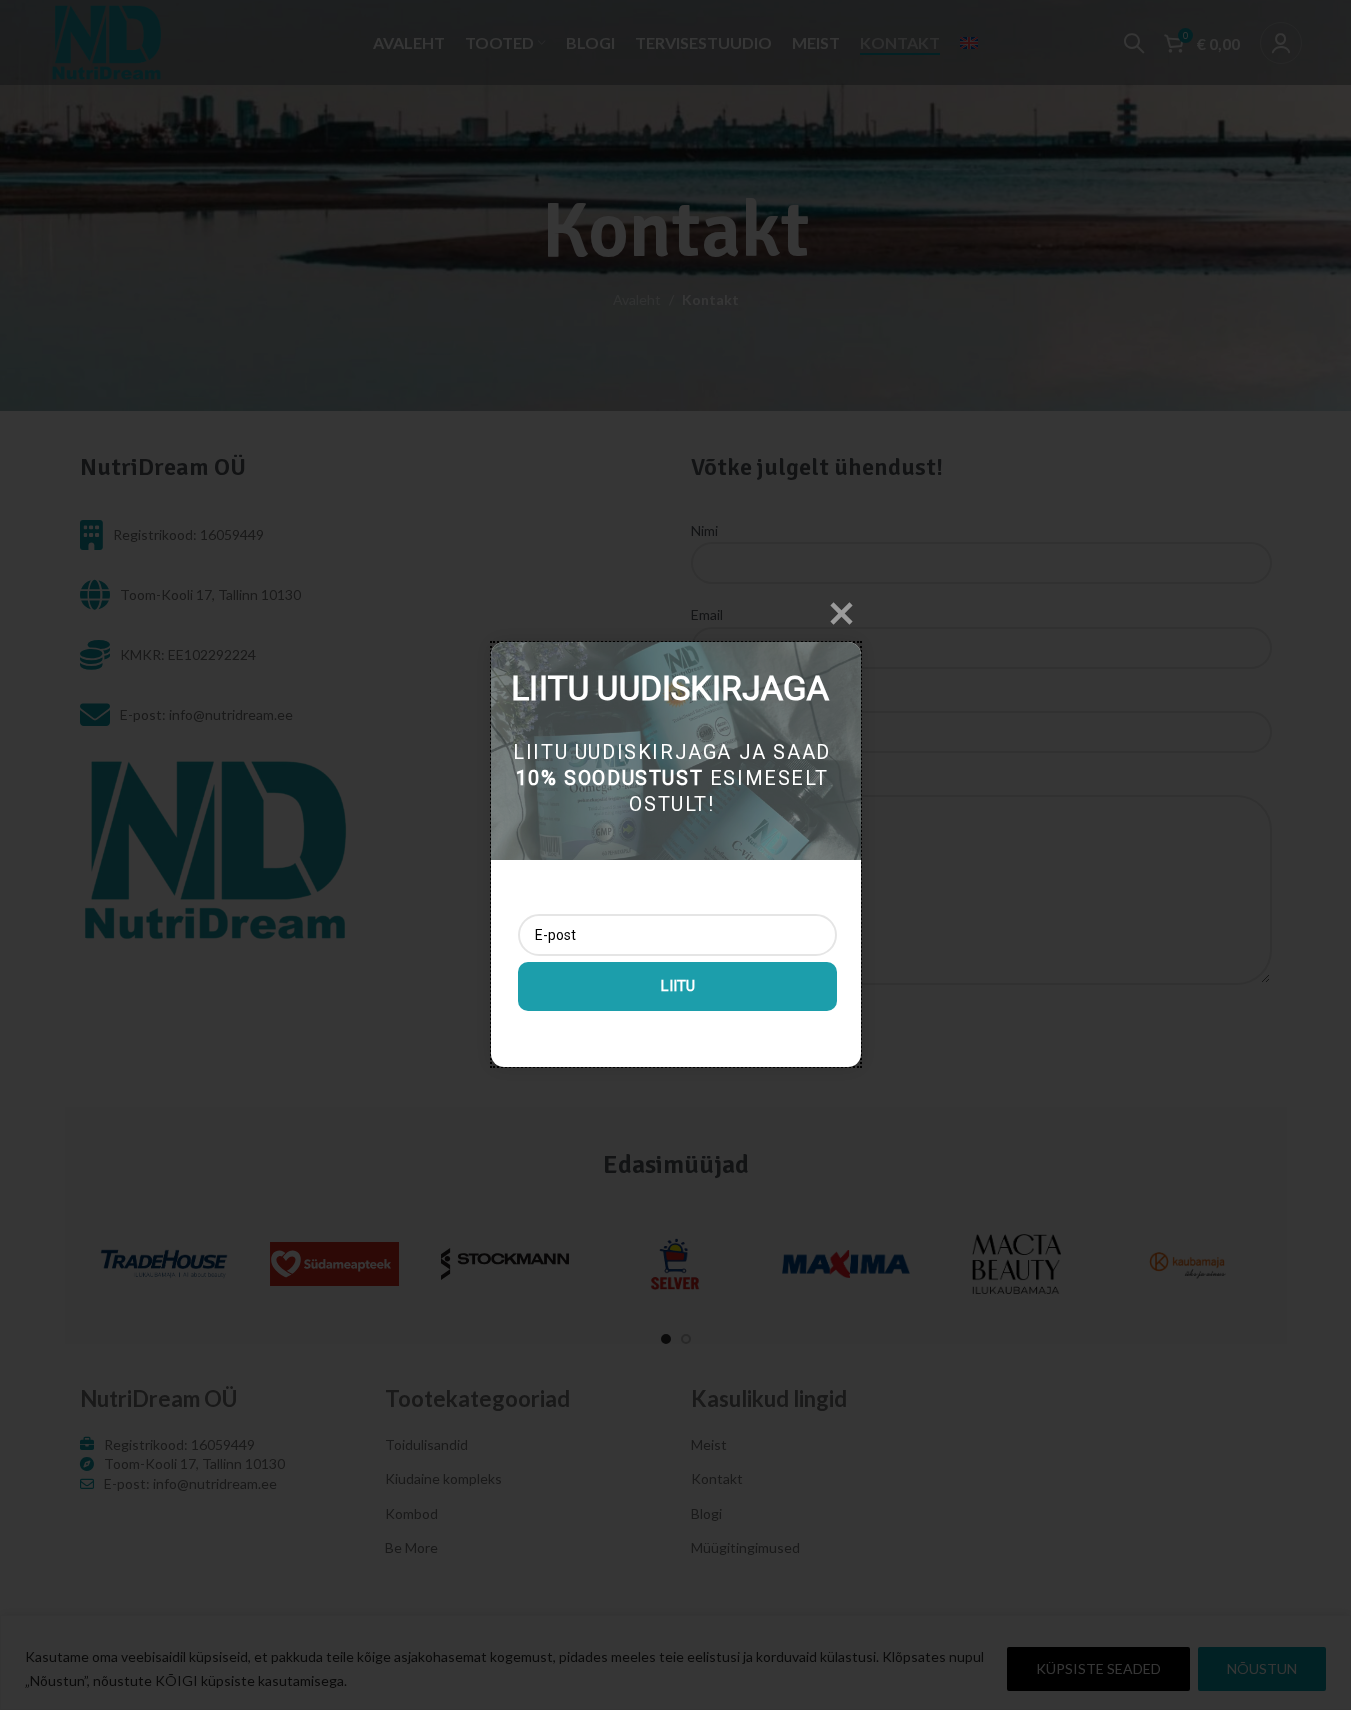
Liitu (677, 986)
